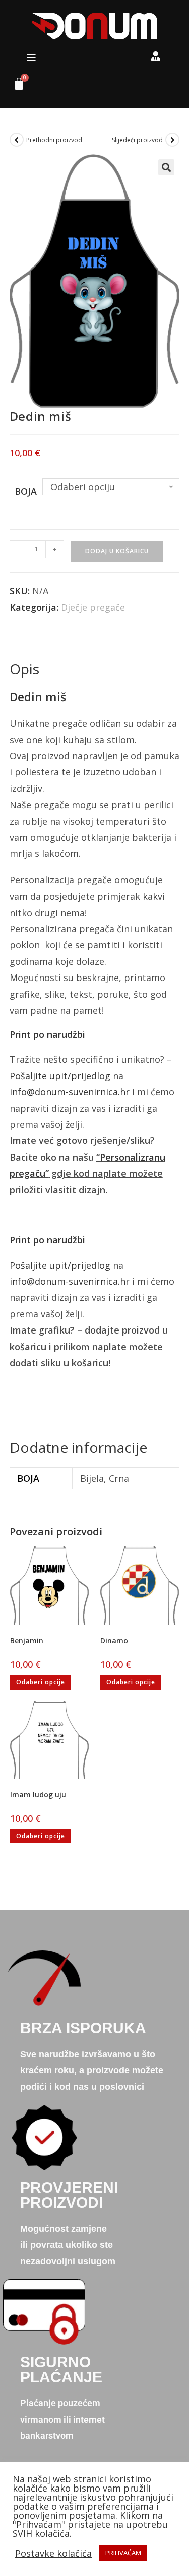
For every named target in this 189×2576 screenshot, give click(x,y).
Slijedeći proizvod (137, 140)
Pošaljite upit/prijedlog (60, 1076)
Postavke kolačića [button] (53, 2553)
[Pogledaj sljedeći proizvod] (172, 140)
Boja (26, 491)
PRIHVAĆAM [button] (123, 2553)
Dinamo (114, 1640)
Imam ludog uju (38, 1794)
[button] (31, 58)
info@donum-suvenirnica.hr (70, 1092)
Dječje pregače (93, 607)
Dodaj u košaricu (117, 551)
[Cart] (15, 86)
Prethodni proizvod (54, 140)
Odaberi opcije (41, 1682)
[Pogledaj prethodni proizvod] (17, 140)
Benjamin (27, 1640)
